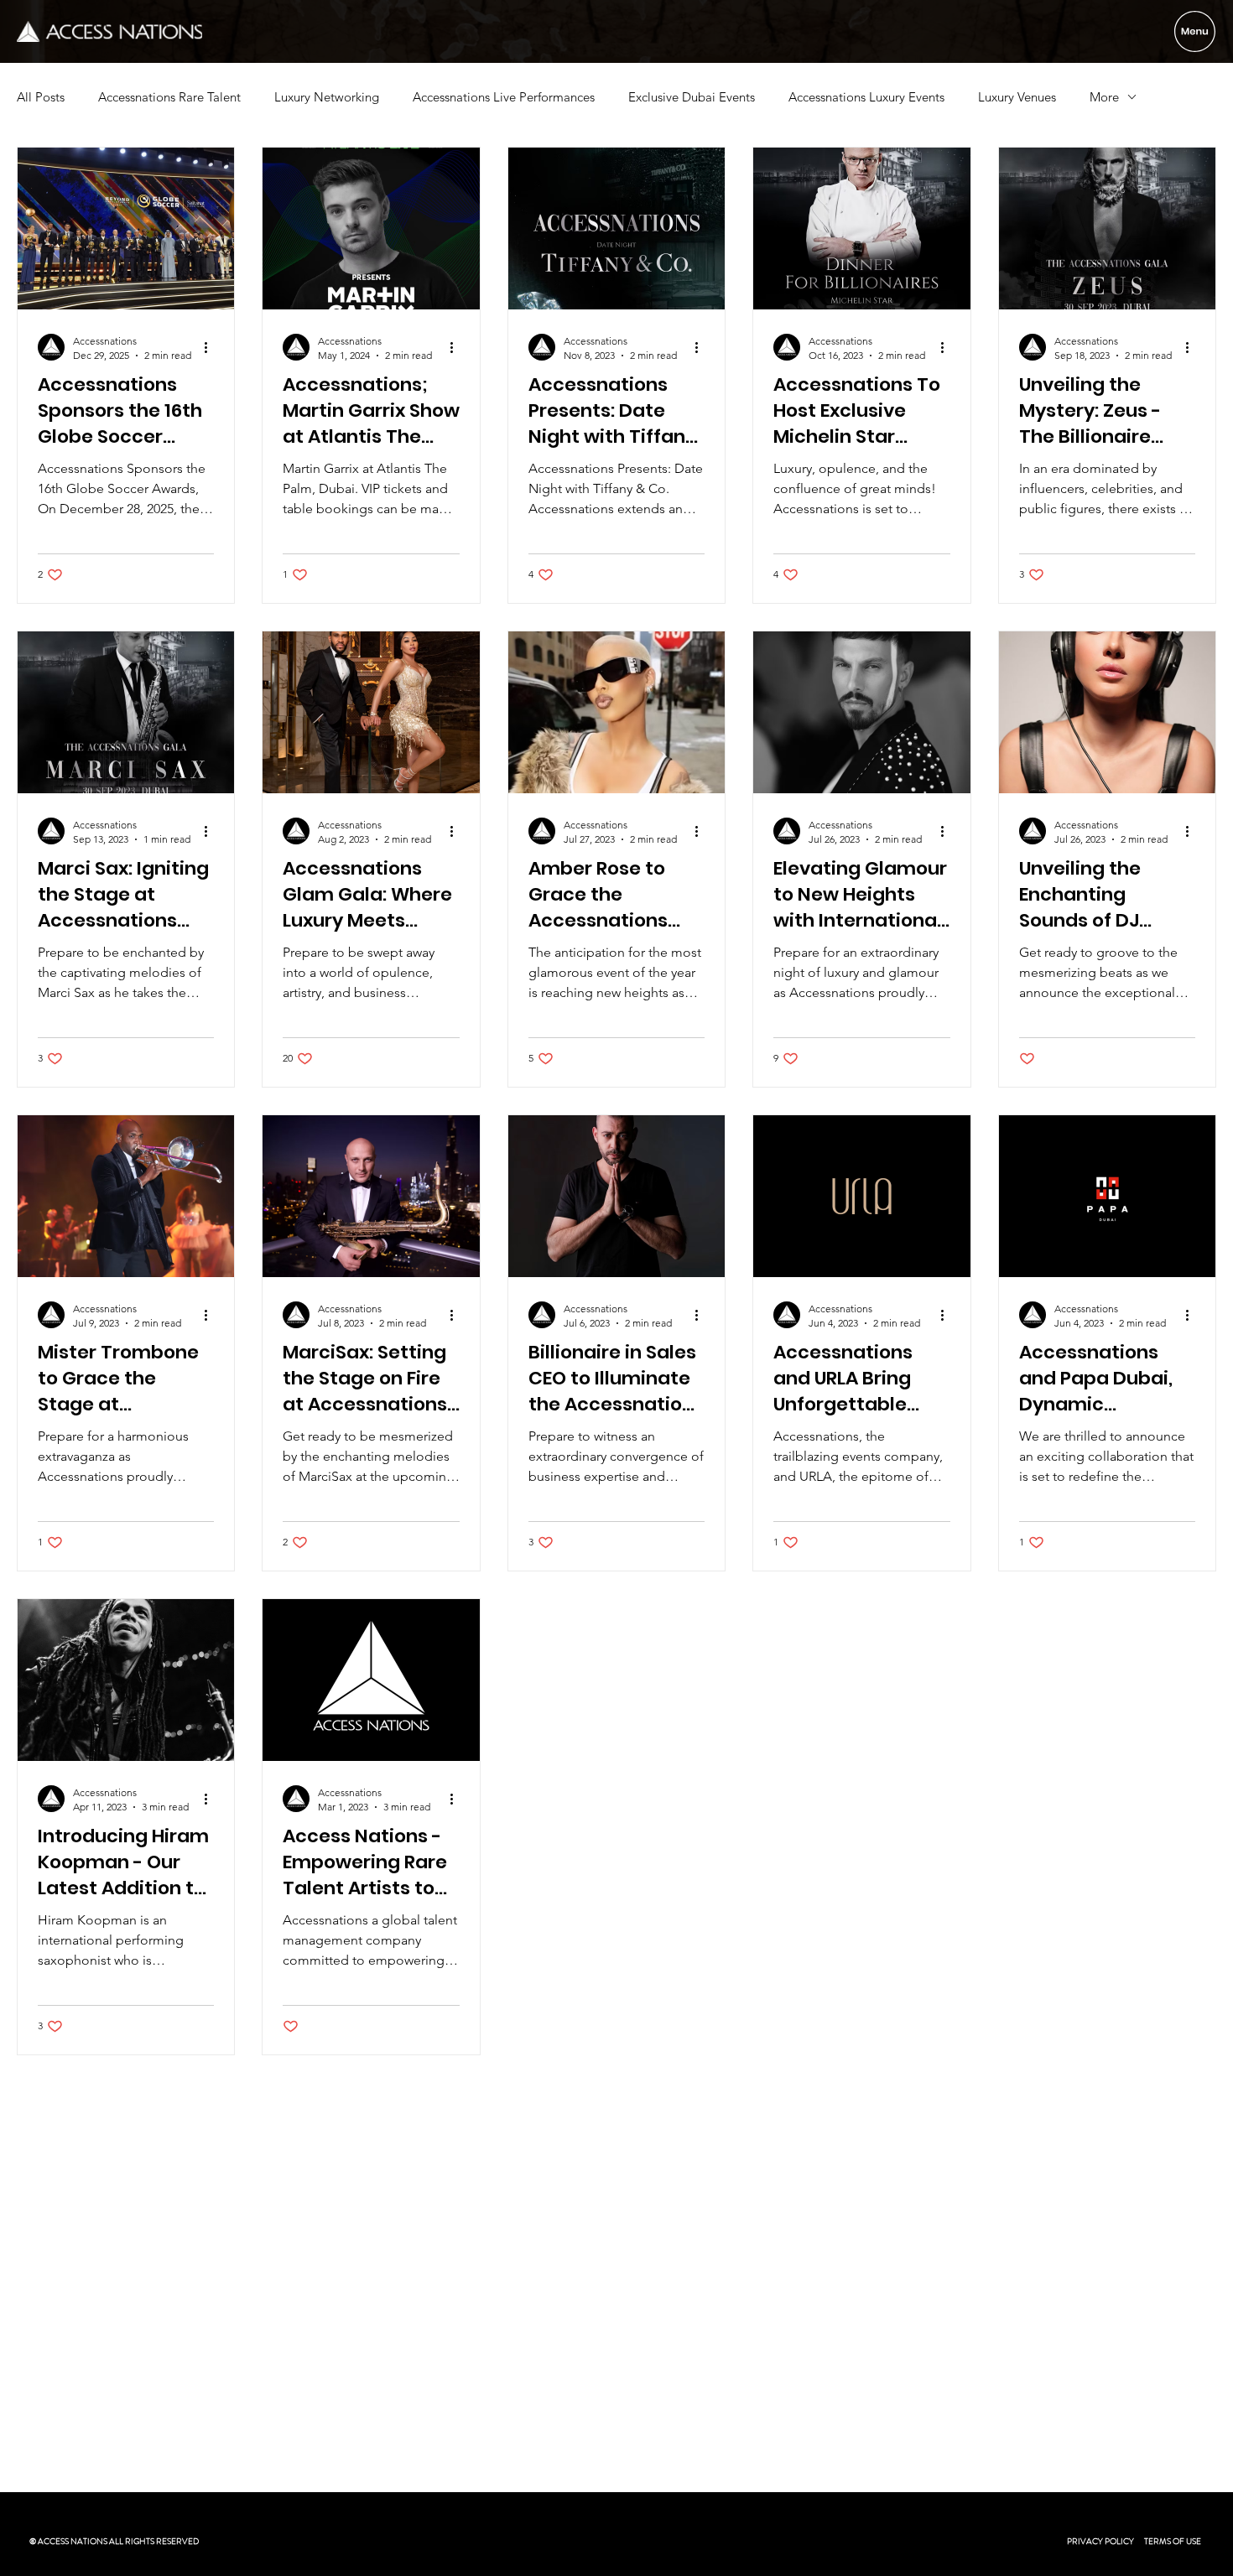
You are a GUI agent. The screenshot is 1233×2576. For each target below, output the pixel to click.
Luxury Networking (327, 97)
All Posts (41, 97)
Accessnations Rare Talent (169, 97)
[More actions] (211, 347)
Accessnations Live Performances (504, 97)
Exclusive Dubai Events (692, 97)
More (1104, 97)
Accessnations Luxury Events (866, 97)
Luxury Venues (1017, 97)
